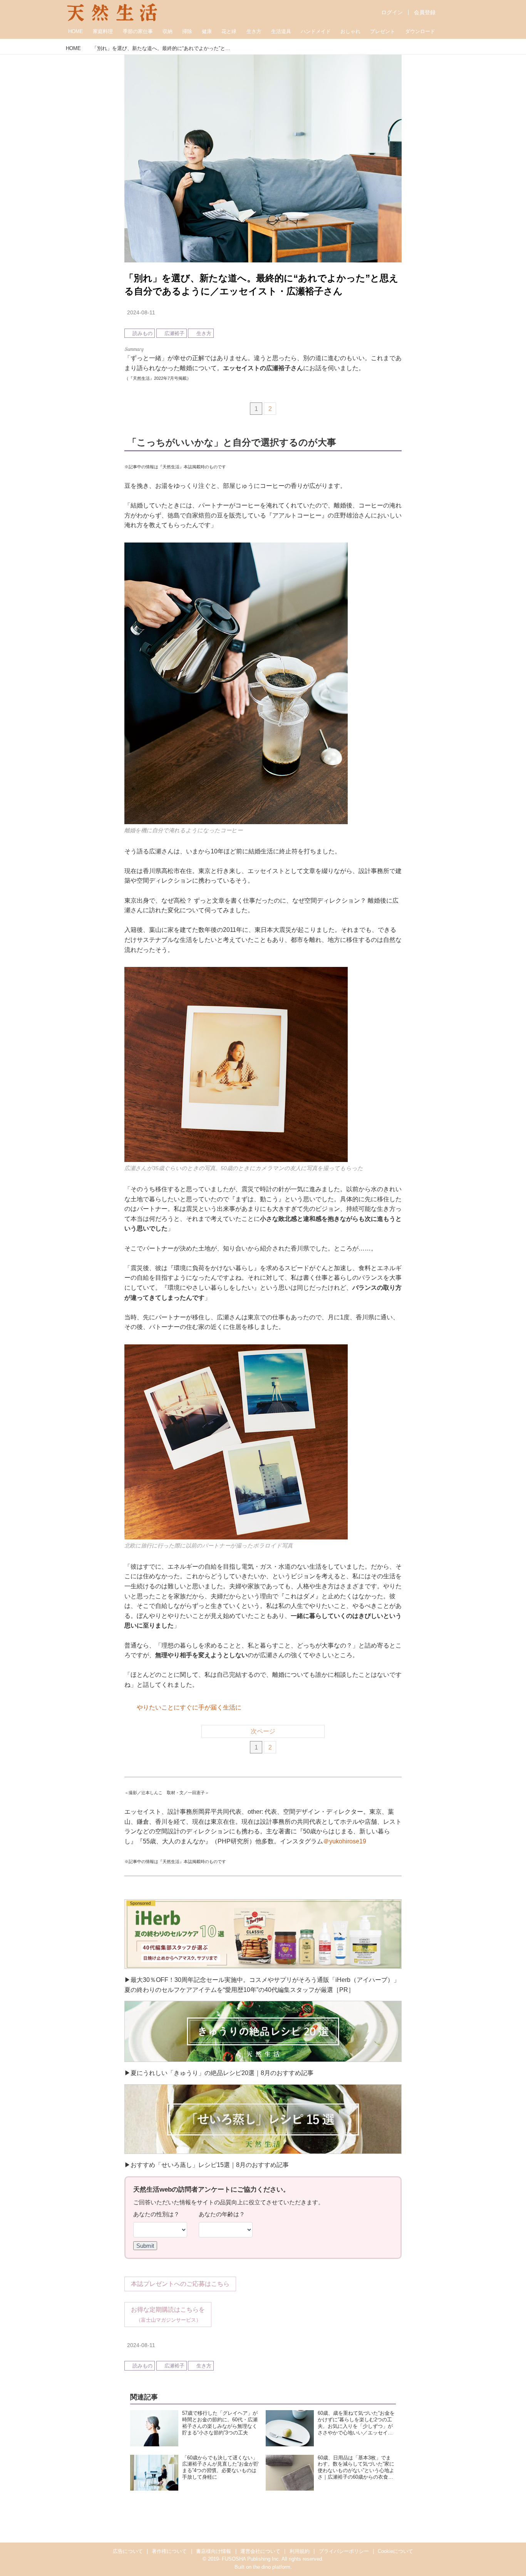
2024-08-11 (141, 312)
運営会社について (260, 2551)
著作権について (169, 2551)
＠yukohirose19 (345, 1841)
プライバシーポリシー (344, 2551)
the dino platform (272, 2567)
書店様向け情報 (214, 2551)
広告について (128, 2551)
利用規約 (300, 2551)
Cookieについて (395, 2551)
